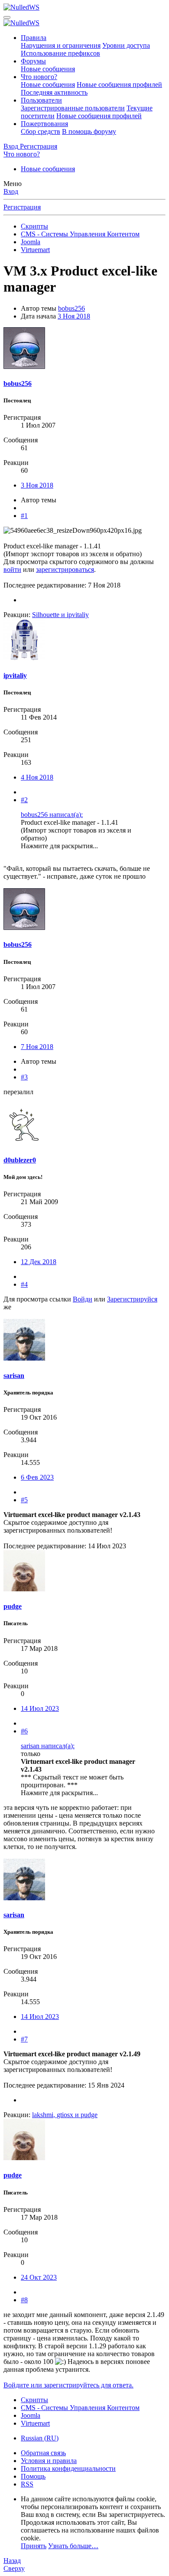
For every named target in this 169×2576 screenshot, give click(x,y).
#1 (24, 516)
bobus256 (71, 308)
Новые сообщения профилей (119, 85)
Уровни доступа (126, 45)
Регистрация (22, 207)
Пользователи (41, 100)
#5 (24, 1500)
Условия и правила (49, 2461)
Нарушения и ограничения (61, 45)
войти (12, 569)
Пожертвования (44, 124)
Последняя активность (54, 92)
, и (65, 2115)
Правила (34, 38)
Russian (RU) (40, 2438)
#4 (24, 1284)
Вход (11, 191)
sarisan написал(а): (48, 1746)
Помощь (33, 2476)
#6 (24, 1731)
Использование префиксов (60, 53)
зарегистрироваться (65, 569)
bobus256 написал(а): (52, 815)
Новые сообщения (48, 69)
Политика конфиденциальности (68, 2468)
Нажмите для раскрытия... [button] (59, 846)
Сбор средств (41, 131)
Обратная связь (43, 2453)
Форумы (33, 61)
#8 (24, 2300)
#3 (24, 1077)
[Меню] (7, 17)
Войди (83, 1299)
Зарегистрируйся (132, 1299)
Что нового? (39, 77)
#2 (24, 800)
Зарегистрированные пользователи (73, 108)
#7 (24, 2039)
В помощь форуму (89, 131)
